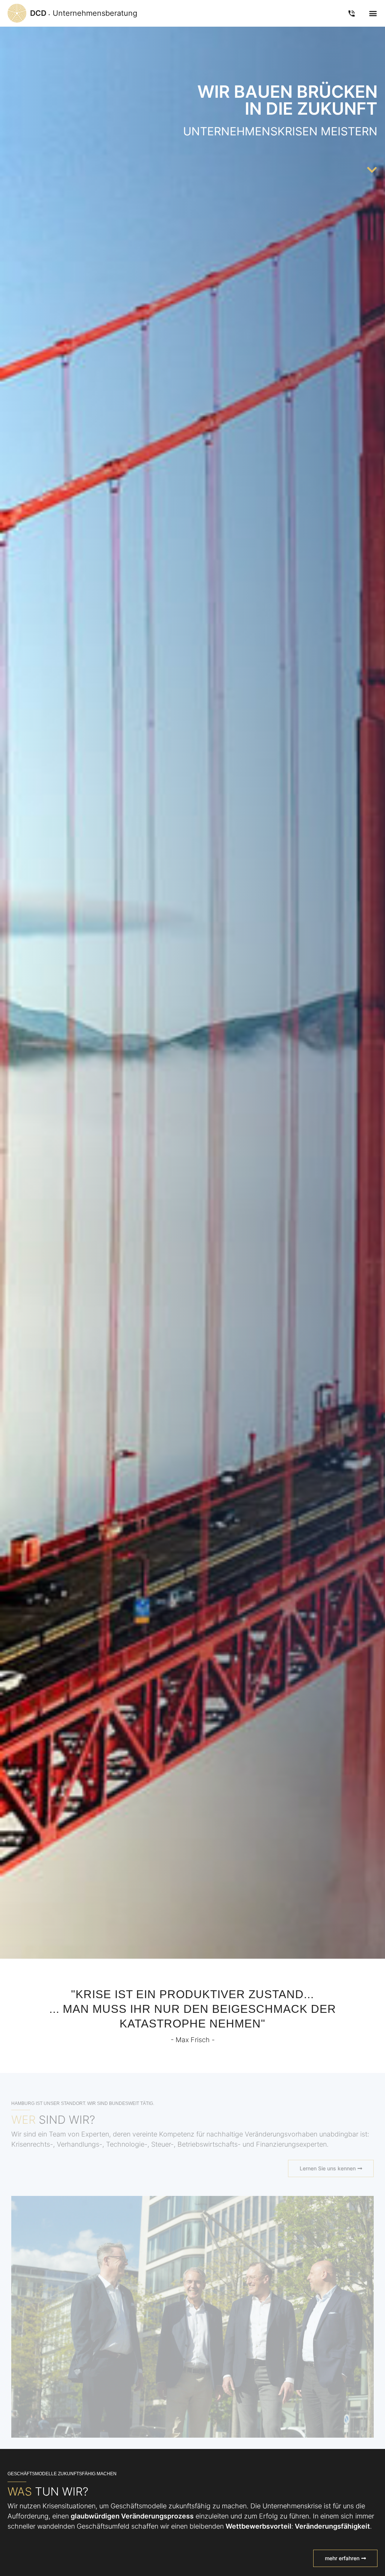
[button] (373, 13)
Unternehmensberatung (84, 13)
